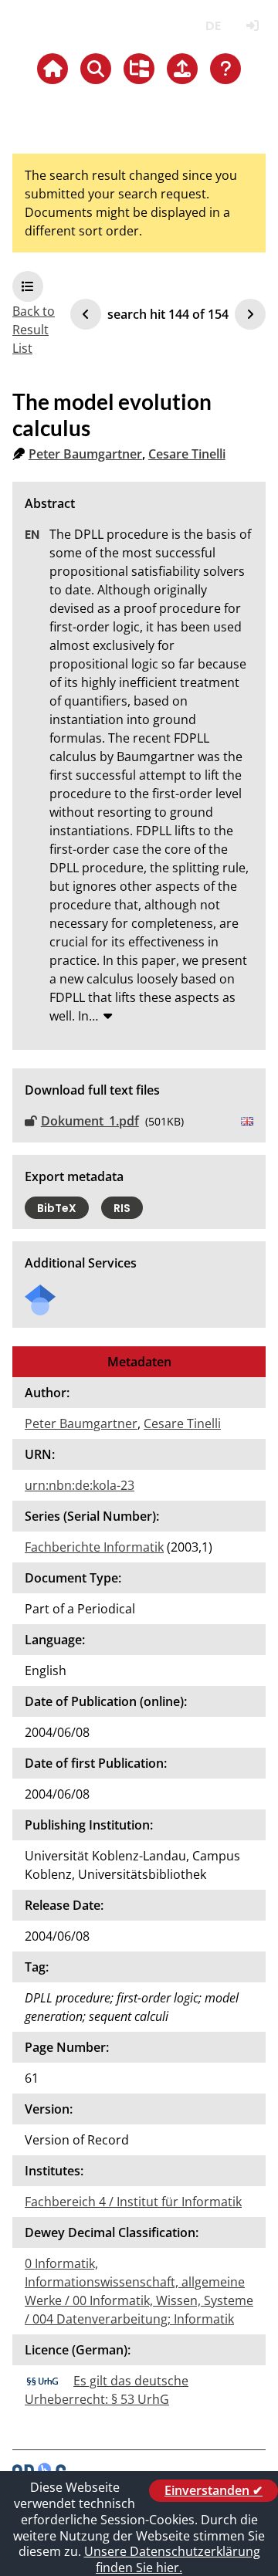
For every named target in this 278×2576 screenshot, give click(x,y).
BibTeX (57, 1208)
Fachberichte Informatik (94, 1547)
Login (252, 26)
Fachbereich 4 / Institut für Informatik (133, 2202)
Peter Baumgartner (85, 454)
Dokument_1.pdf (90, 1121)
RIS (122, 1208)
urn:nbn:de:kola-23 (80, 1485)
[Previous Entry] (86, 314)
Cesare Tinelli (187, 454)
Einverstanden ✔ (214, 2490)
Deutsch (213, 26)
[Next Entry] (250, 314)
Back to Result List (34, 330)
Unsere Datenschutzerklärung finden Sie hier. (172, 2559)
